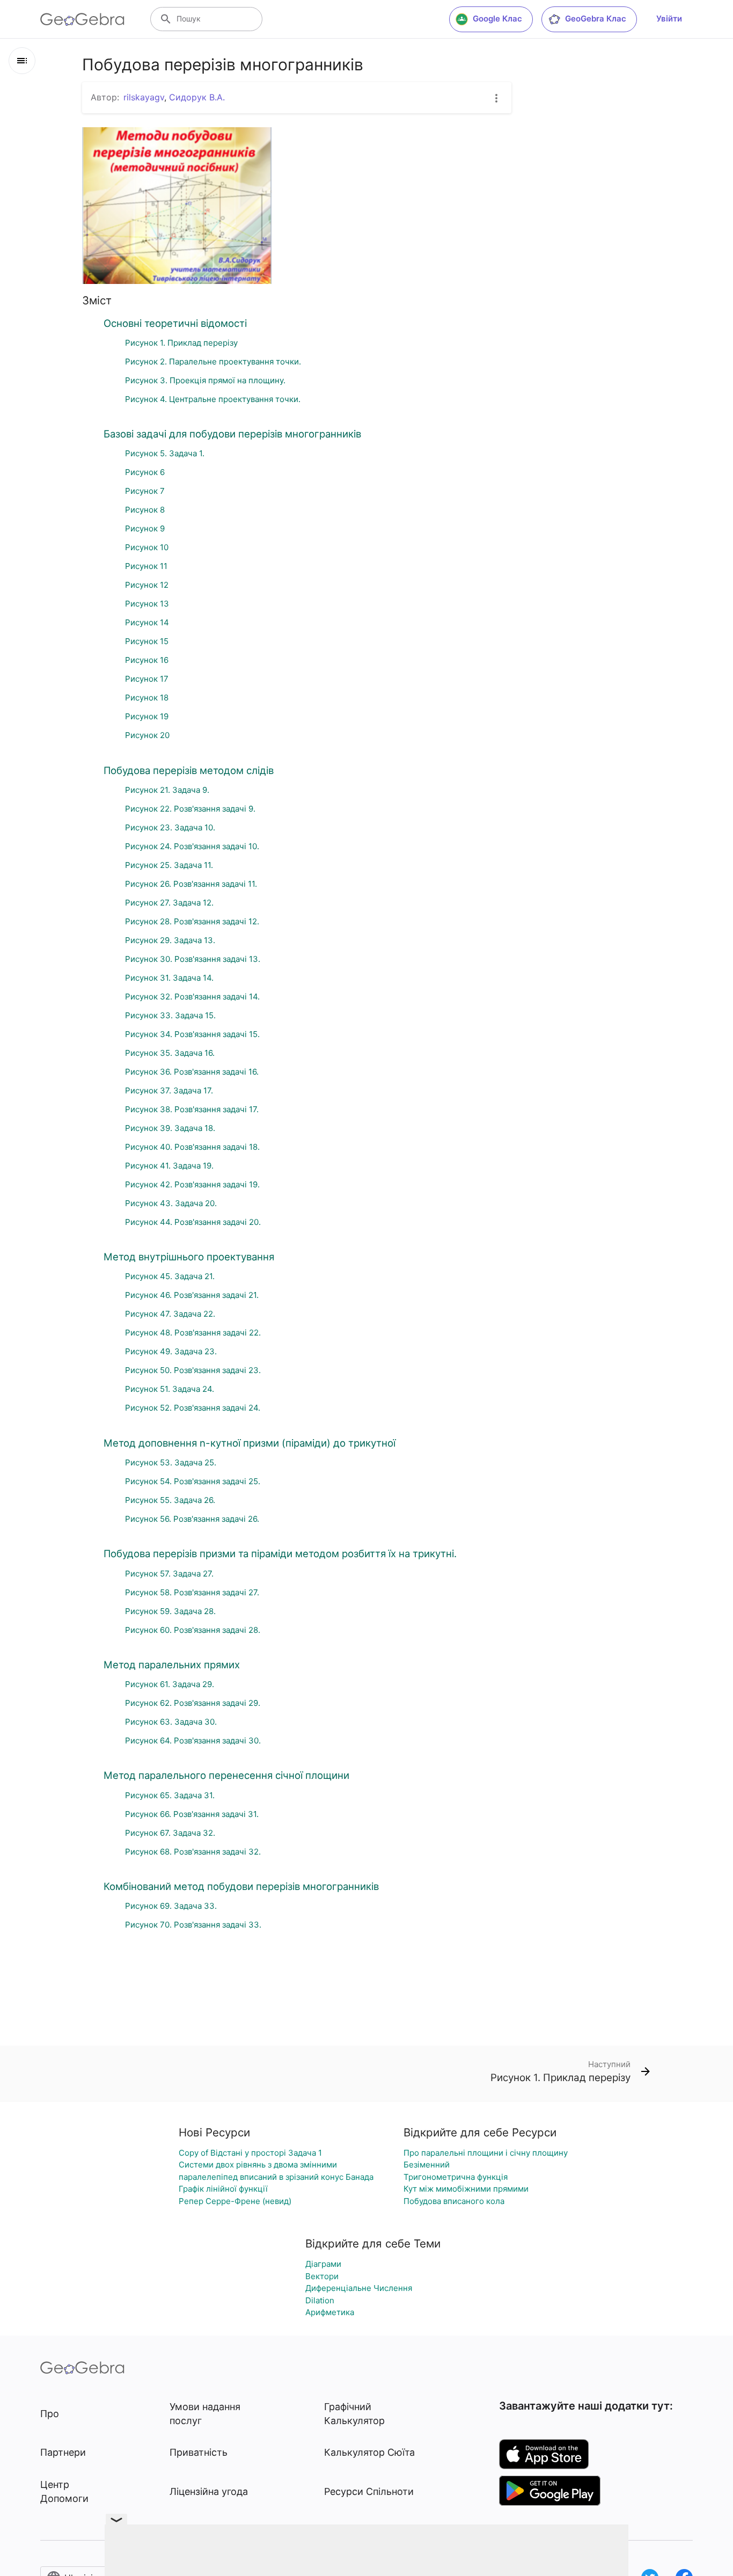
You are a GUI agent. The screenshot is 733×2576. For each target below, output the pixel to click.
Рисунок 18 (147, 698)
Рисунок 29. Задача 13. (170, 940)
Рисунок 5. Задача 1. (165, 453)
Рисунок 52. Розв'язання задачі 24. (193, 1408)
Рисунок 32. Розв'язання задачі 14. (192, 997)
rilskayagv (144, 97)
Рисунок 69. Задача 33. (171, 1906)
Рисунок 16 (147, 660)
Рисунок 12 (147, 585)
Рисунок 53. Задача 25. (171, 1462)
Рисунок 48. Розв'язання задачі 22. (193, 1333)
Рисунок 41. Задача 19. (169, 1166)
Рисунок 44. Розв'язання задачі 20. (193, 1222)
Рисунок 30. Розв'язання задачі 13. (193, 959)
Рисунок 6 (145, 472)
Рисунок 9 (145, 528)
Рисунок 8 (145, 510)
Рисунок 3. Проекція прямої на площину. (205, 380)
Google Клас (497, 19)
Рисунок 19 (147, 716)
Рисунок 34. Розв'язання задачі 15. (192, 1034)
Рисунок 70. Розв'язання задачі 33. (193, 1925)
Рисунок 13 (147, 604)
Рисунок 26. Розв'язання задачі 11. (191, 884)
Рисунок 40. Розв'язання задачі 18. (192, 1147)
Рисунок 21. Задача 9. (167, 790)
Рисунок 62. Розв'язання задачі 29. (193, 1703)
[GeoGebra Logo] (82, 19)
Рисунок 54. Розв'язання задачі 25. (193, 1481)
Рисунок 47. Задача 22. (170, 1314)
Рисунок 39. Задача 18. (170, 1128)
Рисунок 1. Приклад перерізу (181, 343)
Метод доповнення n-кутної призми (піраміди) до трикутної (250, 1443)
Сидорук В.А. (197, 97)
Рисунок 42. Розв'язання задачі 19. (192, 1184)
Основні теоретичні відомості (175, 323)
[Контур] (22, 61)
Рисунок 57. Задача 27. (169, 1574)
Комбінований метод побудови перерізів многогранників (241, 1886)
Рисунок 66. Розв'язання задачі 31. (192, 1814)
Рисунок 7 (145, 491)
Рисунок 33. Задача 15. (170, 1015)
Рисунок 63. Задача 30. (171, 1722)
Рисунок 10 (147, 547)
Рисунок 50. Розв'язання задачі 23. (193, 1370)
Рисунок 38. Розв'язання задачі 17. (192, 1109)
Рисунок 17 (147, 679)
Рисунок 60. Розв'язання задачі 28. (193, 1630)
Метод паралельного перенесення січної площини (226, 1775)
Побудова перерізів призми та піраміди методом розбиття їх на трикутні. (280, 1553)
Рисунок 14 (147, 622)
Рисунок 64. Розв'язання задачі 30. (193, 1741)
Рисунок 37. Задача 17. (169, 1090)
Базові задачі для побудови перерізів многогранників (232, 434)
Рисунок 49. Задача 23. (171, 1351)
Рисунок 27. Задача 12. (169, 903)
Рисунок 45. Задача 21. (170, 1276)
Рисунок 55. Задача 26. (170, 1500)
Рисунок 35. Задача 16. (170, 1053)
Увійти (669, 19)
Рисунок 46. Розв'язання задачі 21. (192, 1295)
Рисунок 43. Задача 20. (171, 1203)
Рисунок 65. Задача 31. (170, 1795)
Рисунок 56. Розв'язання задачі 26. (192, 1519)
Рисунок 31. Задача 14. (169, 978)
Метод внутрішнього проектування (189, 1257)
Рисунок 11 (146, 566)
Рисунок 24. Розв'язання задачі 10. (192, 846)
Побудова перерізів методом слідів (189, 770)
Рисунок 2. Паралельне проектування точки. (213, 362)
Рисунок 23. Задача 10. (170, 827)
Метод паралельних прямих (172, 1665)
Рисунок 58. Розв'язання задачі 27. (192, 1592)
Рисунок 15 (147, 641)
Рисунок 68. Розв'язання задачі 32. (193, 1852)
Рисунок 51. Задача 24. (170, 1389)
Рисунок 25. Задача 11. (169, 865)
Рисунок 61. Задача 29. (170, 1684)
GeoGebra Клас (596, 19)
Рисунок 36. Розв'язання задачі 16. (192, 1072)
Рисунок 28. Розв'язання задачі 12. (192, 921)
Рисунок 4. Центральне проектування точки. (213, 399)
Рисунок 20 (147, 735)
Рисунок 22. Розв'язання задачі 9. (190, 809)
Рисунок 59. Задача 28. (170, 1611)
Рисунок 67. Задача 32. (170, 1833)
